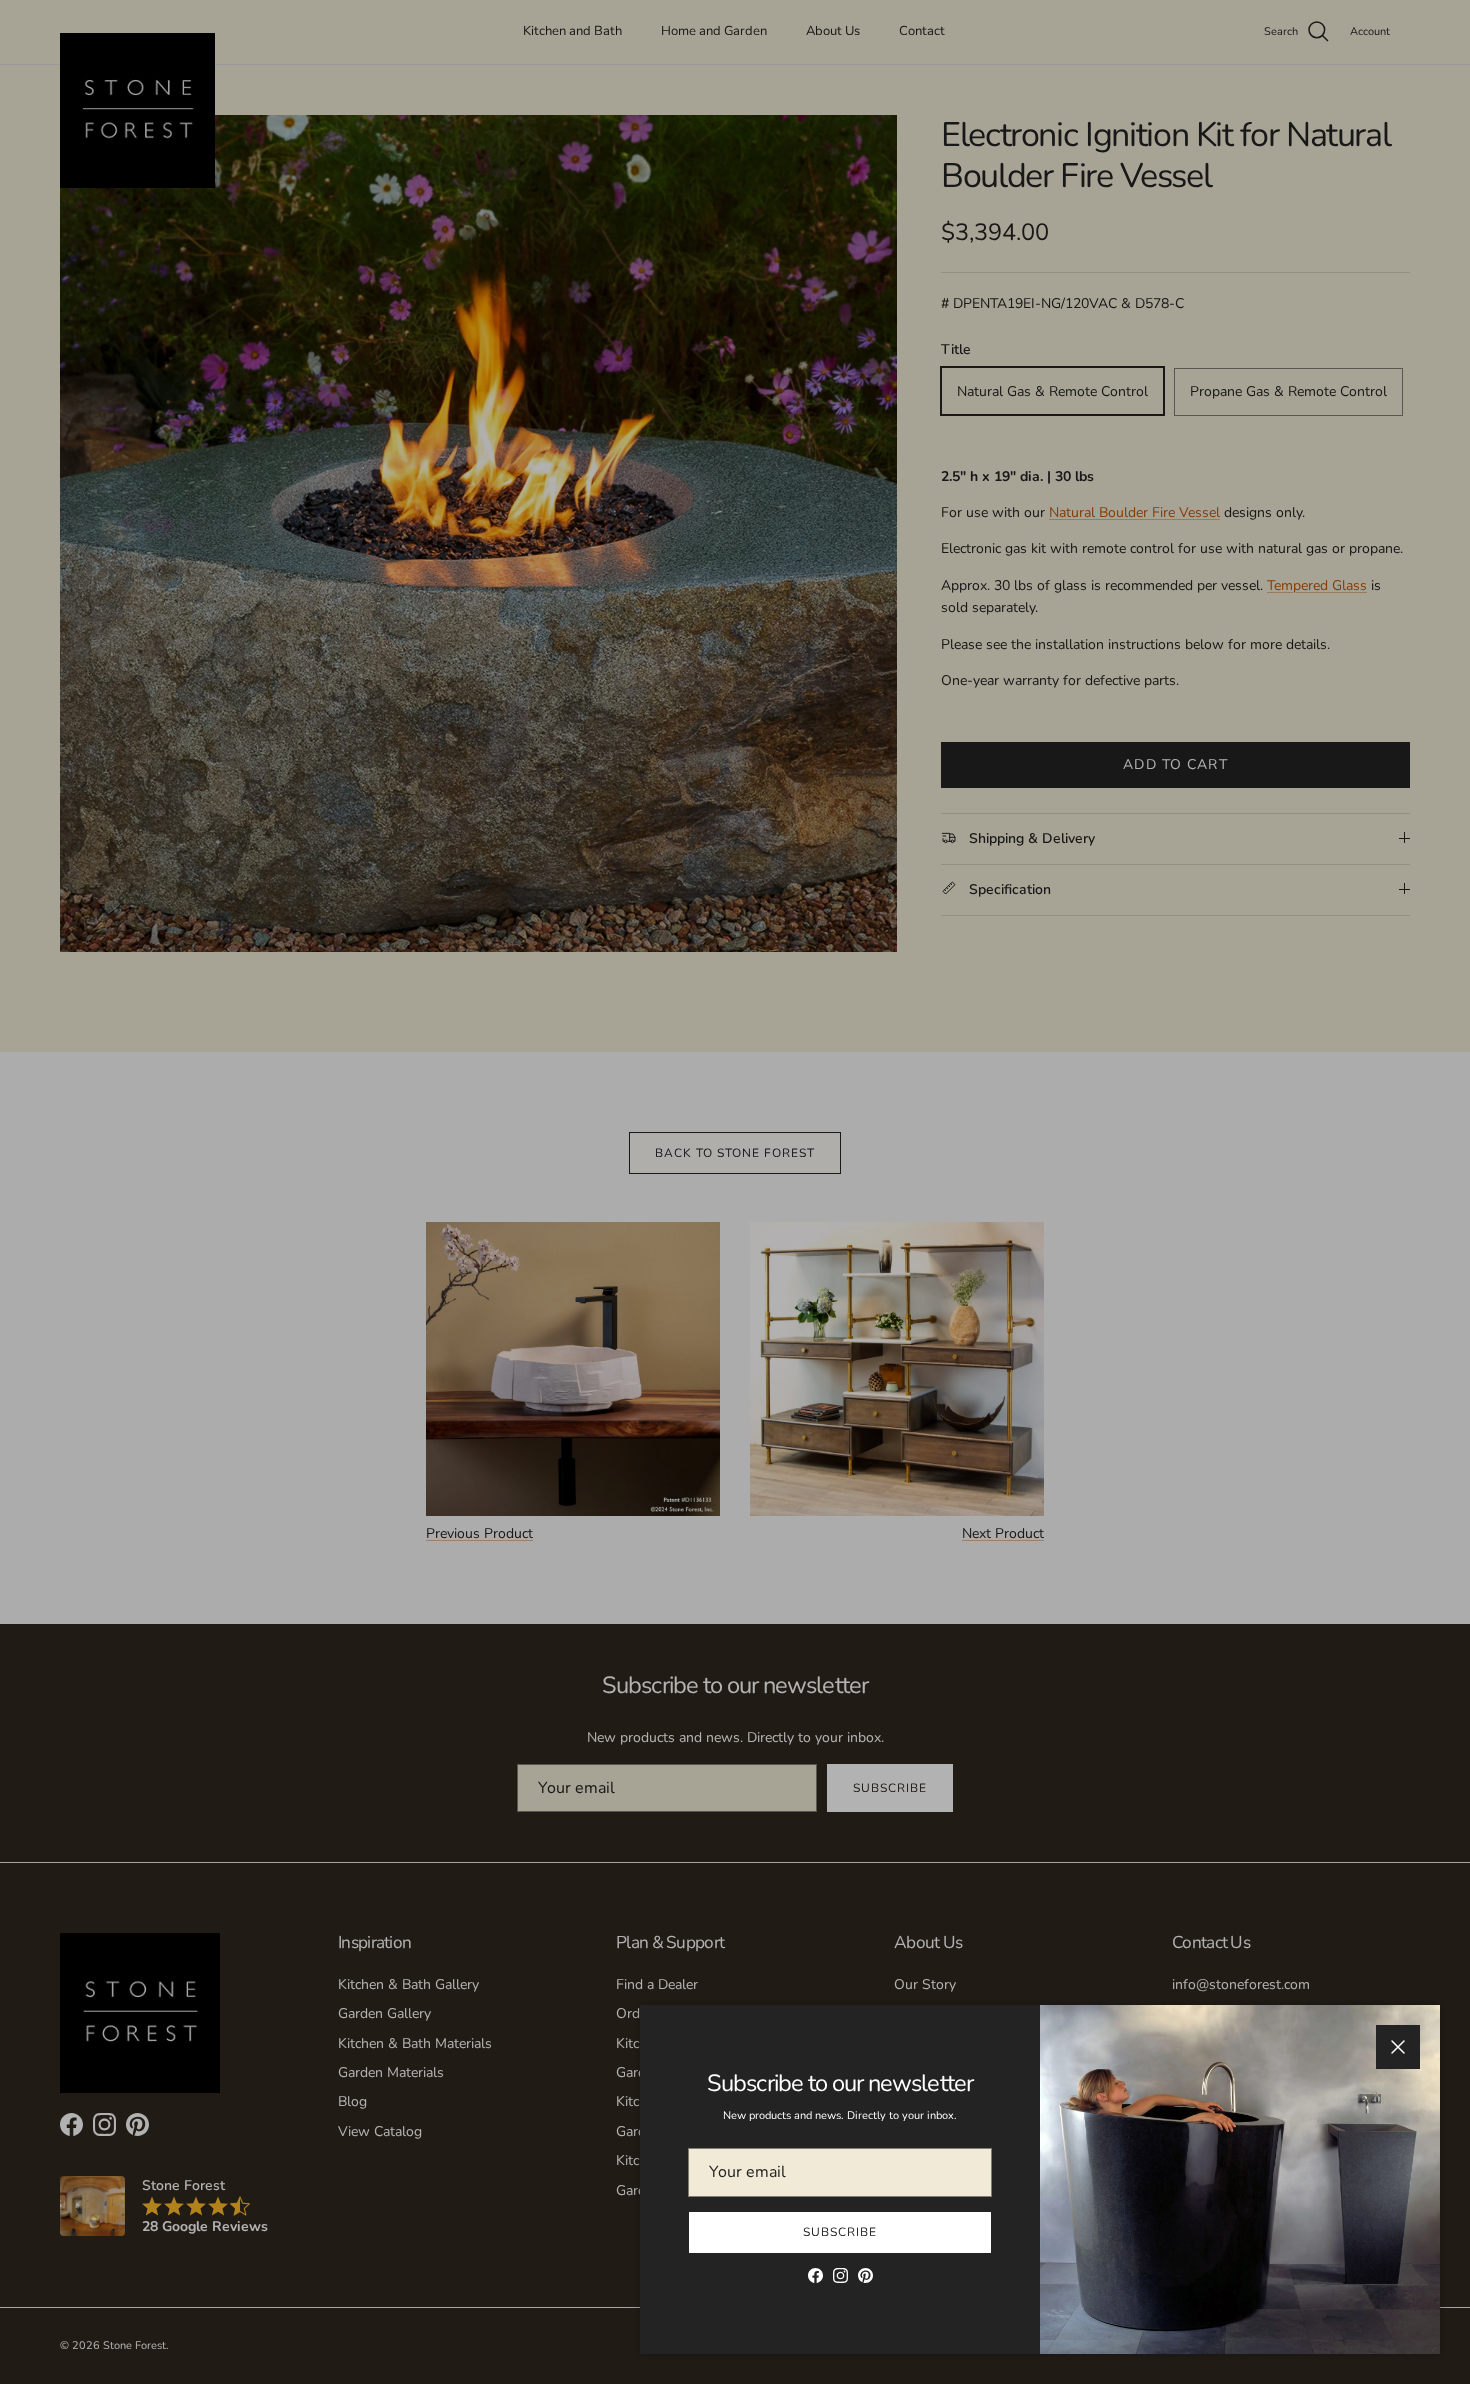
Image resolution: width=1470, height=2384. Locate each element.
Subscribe (840, 2232)
